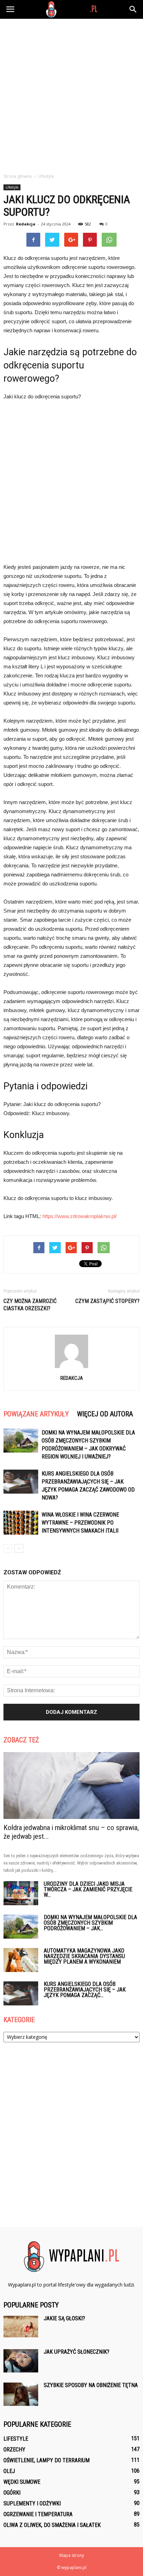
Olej (9, 2471)
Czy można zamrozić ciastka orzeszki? (30, 1305)
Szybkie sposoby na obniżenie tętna (91, 2385)
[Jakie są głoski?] (21, 2327)
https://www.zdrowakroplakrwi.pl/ (79, 1216)
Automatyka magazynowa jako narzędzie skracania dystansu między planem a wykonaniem (84, 1956)
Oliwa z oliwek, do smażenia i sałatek (52, 2525)
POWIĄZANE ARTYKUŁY (36, 1414)
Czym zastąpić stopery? (107, 1301)
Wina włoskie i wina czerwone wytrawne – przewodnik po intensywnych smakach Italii (80, 1523)
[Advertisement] (71, 94)
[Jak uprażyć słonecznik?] (21, 2361)
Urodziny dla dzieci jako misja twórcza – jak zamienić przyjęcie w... (88, 1889)
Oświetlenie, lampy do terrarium (47, 2460)
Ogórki (12, 2493)
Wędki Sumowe (22, 2482)
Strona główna (18, 176)
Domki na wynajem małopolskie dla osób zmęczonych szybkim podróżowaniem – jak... (90, 1923)
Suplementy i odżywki (32, 2503)
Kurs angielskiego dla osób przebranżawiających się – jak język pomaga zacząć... (85, 1990)
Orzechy (14, 2450)
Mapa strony (72, 2555)
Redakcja (26, 224)
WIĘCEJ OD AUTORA (105, 1414)
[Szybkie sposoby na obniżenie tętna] (21, 2394)
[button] (133, 9)
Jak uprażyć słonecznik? (77, 2352)
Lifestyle (12, 187)
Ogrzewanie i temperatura (38, 2514)
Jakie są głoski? (64, 2318)
